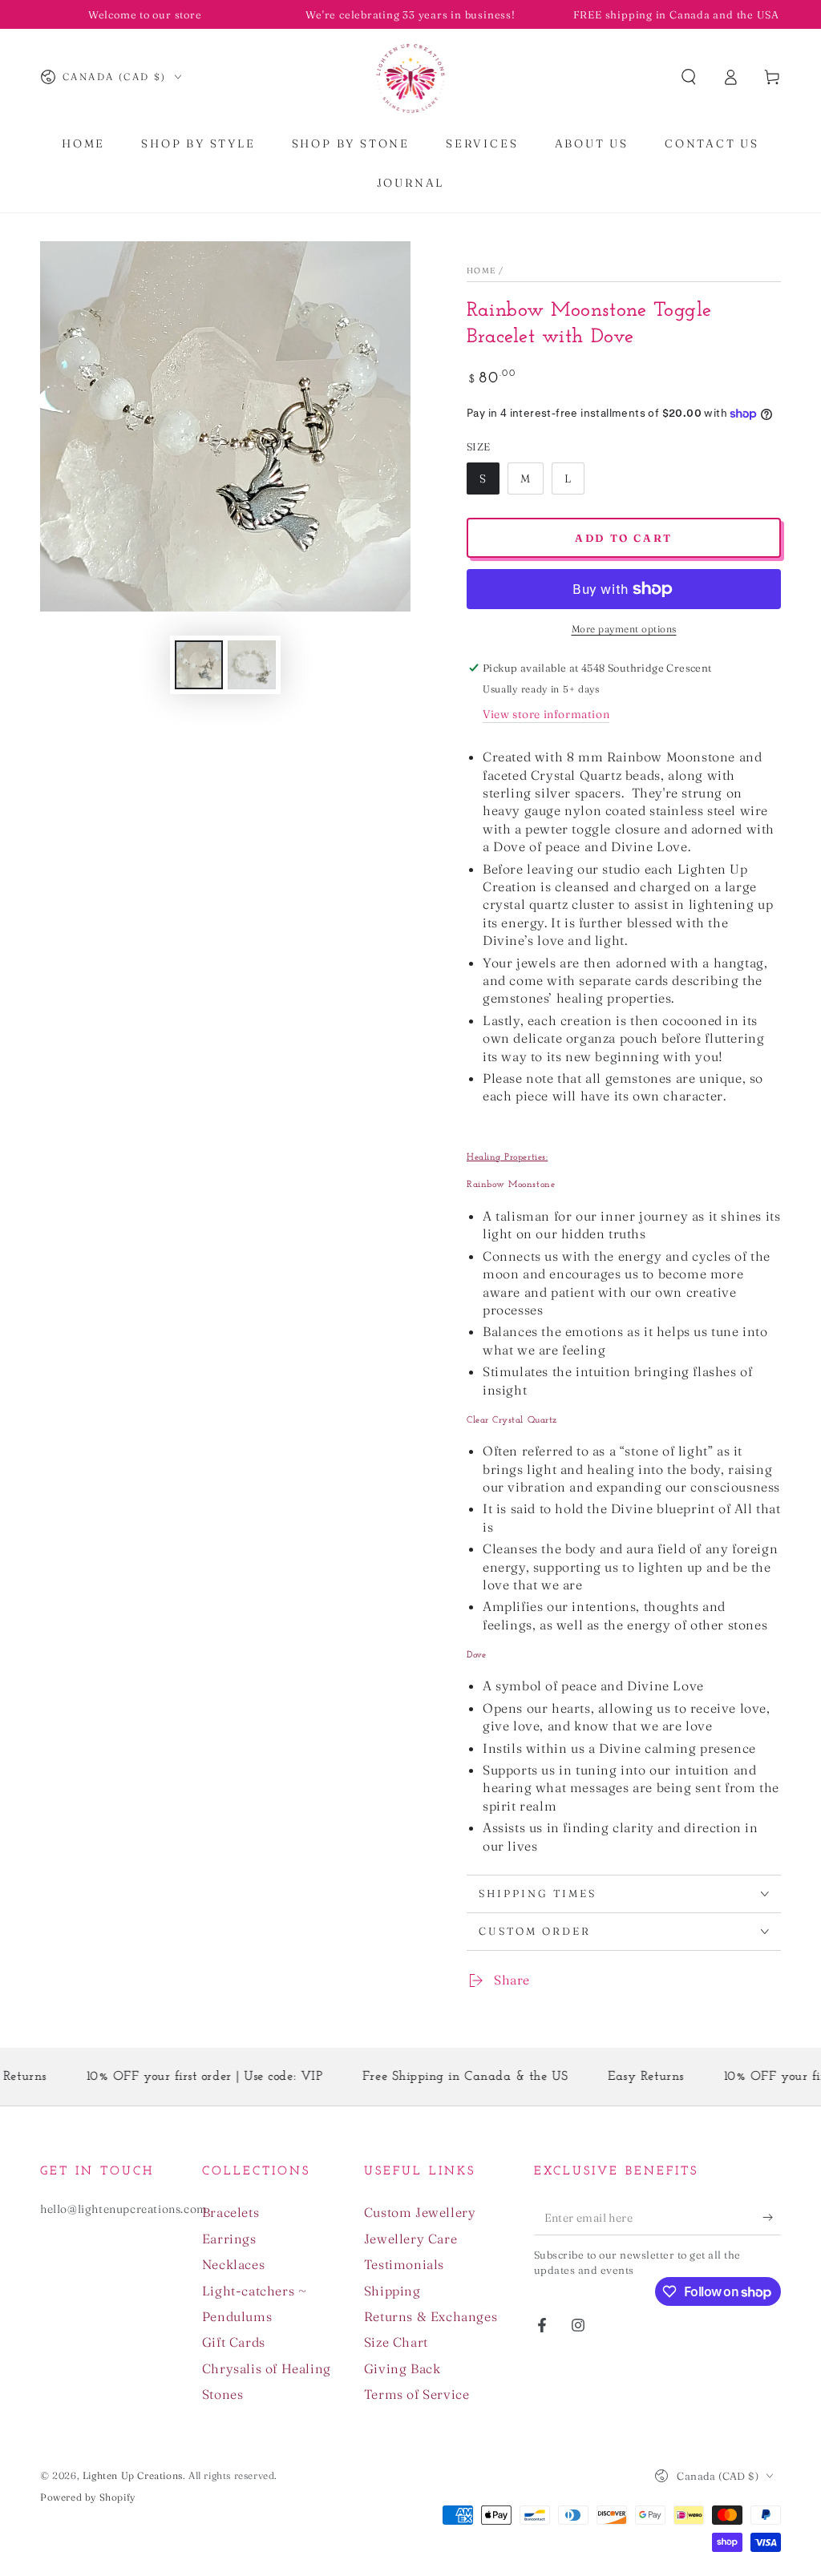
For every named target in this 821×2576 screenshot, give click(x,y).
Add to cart (624, 538)
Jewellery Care (410, 2239)
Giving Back (402, 2368)
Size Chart (396, 2342)
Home (481, 271)
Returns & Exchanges (431, 2316)
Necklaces (233, 2264)
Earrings (229, 2239)
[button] (689, 77)
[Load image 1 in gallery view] (199, 665)
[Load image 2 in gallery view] (252, 665)
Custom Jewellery (420, 2212)
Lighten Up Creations (133, 2475)
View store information (546, 714)
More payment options (624, 629)
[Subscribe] (772, 2217)
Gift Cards (234, 2342)
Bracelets (231, 2212)
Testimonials (404, 2264)
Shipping (392, 2291)
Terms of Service (417, 2394)
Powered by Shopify (88, 2497)
